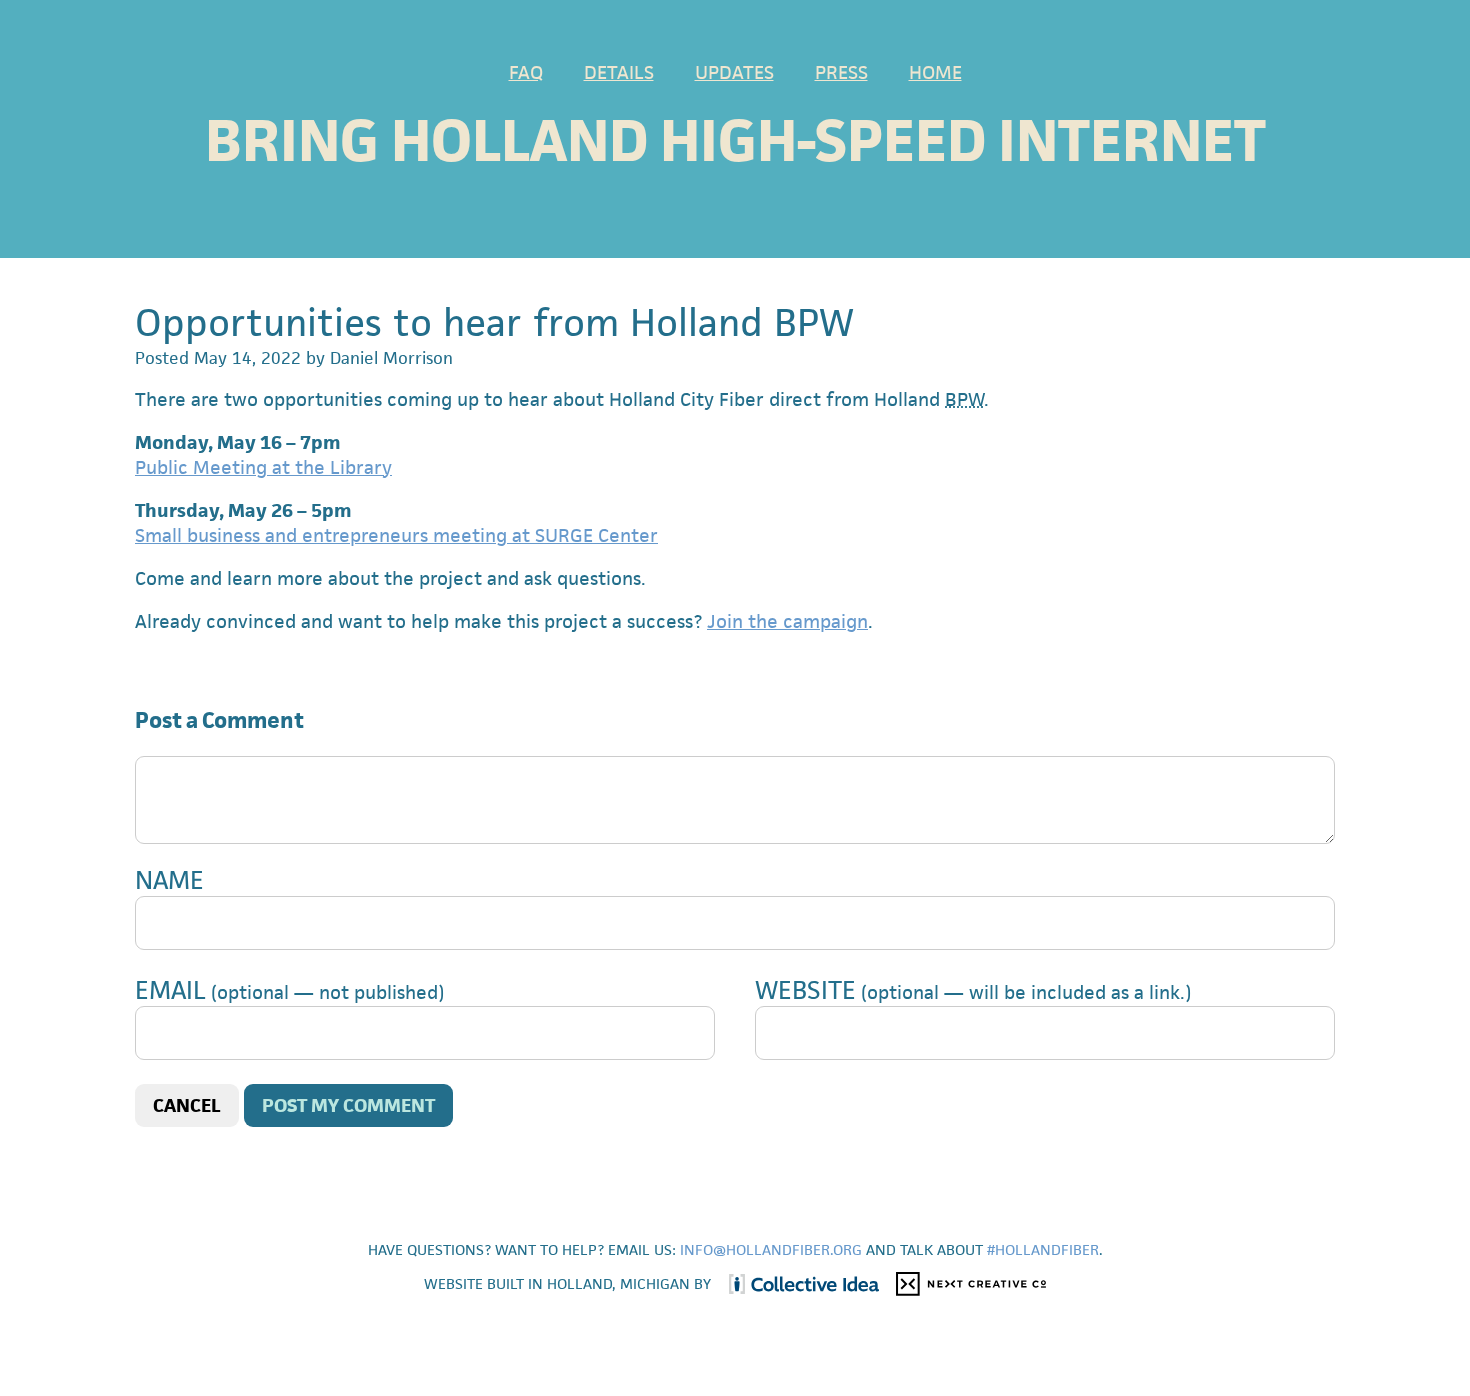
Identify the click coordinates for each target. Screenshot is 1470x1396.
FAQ (526, 72)
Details (619, 72)
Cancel (187, 1105)
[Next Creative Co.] (965, 1283)
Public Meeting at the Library (263, 467)
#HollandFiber (1043, 1250)
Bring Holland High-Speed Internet (735, 140)
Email (170, 990)
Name (169, 880)
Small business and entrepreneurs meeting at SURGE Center (396, 535)
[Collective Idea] (799, 1283)
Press (841, 72)
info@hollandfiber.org (771, 1250)
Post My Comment (348, 1105)
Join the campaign (787, 621)
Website (805, 990)
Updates (734, 72)
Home (935, 72)
